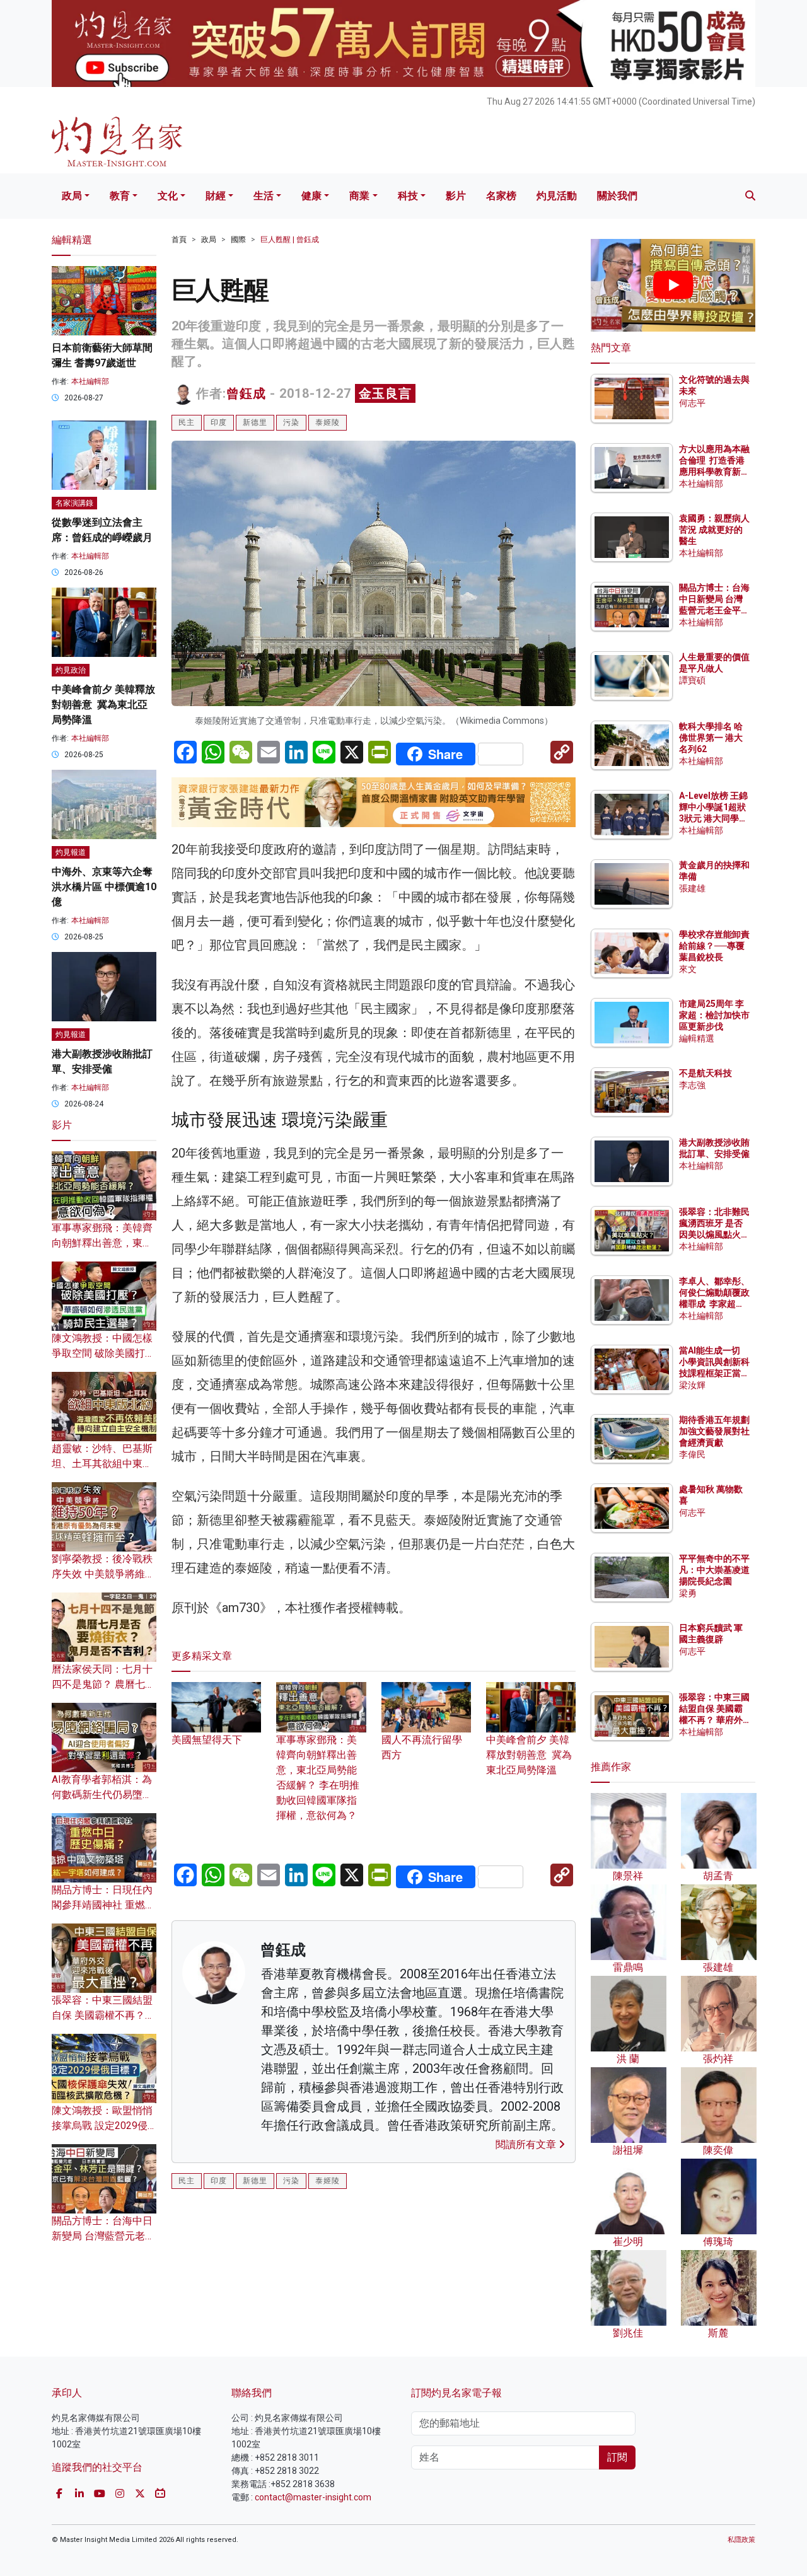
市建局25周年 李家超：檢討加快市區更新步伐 (714, 1015)
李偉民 (692, 1454)
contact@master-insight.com (313, 2497)
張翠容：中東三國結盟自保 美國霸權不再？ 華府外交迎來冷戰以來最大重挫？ (714, 1720)
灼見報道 (71, 852)
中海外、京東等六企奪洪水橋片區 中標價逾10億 (104, 887)
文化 (168, 196)
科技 (408, 196)
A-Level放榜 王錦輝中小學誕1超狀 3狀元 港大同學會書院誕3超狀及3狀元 (713, 819)
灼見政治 (71, 670)
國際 (238, 240)
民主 (187, 422)
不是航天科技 (705, 1073)
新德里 (255, 422)
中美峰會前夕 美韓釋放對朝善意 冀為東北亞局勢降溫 (529, 1755)
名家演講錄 (74, 503)
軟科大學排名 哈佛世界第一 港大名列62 (711, 738)
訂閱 (617, 2457)
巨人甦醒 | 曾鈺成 (290, 240)
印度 (219, 422)
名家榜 (501, 196)
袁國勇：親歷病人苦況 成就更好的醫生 (714, 530)
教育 (120, 196)
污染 (291, 422)
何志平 (692, 403)
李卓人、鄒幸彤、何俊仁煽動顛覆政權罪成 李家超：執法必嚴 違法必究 (714, 1304)
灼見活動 (557, 196)
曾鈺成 (246, 393)
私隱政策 (741, 2540)
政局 (72, 196)
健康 (311, 196)
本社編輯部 (90, 381)
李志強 (692, 1085)
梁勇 (688, 1593)
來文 (688, 969)
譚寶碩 (692, 680)
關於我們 (617, 196)
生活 (264, 196)
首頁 (179, 240)
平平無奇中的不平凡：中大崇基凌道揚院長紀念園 (714, 1570)
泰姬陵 (328, 422)
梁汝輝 (692, 1385)
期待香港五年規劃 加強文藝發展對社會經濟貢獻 (714, 1431)
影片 (456, 196)
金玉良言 (385, 393)
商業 (359, 196)
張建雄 (692, 888)
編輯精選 (697, 1038)
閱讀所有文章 (527, 2144)
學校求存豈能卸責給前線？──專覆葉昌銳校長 (714, 946)
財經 (216, 196)
